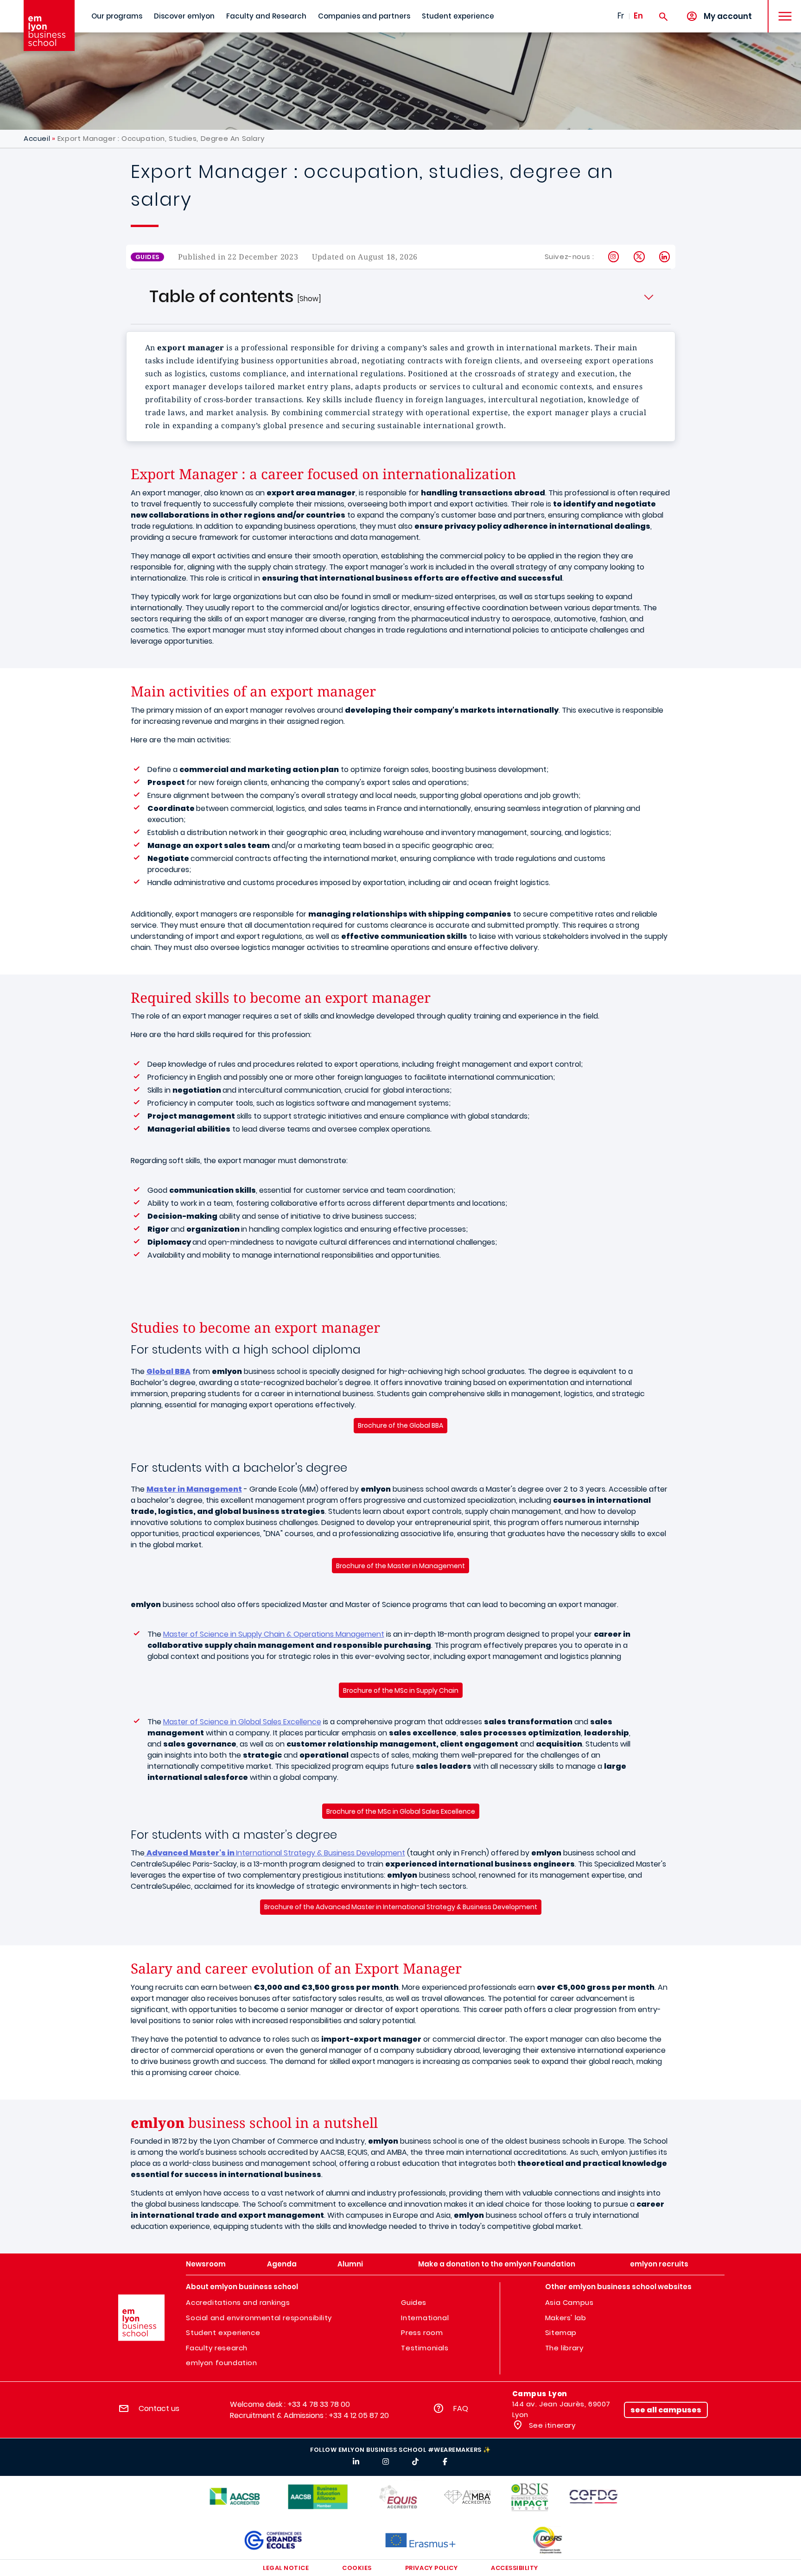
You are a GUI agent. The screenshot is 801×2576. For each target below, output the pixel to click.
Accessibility (515, 2568)
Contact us (159, 2408)
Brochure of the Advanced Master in (401, 1907)
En (638, 16)
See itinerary (551, 2425)
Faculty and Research (266, 16)
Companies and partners (364, 16)
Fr (621, 16)
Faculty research (217, 2348)
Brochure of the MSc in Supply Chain (401, 1690)
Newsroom (206, 2264)
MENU (782, 9)
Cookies (357, 2568)
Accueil (37, 138)
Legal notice (286, 2568)
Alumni (350, 2264)
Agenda (282, 2264)
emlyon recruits (659, 2264)
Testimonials (425, 2348)
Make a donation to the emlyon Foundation (497, 2264)
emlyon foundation (221, 2363)
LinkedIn (665, 257)
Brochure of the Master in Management (400, 1566)
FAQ (461, 2408)
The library (564, 2348)
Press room (422, 2332)
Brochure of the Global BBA (400, 1425)
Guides (414, 2302)
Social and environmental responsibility (259, 2318)
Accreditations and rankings (238, 2302)
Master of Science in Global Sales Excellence (242, 1722)
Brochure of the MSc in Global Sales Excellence (401, 1811)
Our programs (117, 16)
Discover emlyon (184, 16)
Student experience (458, 16)
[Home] (49, 25)
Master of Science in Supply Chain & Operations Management (274, 1634)
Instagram (614, 257)
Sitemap (561, 2332)
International (425, 2318)
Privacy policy (431, 2568)
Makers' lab (566, 2318)
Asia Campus (569, 2302)
